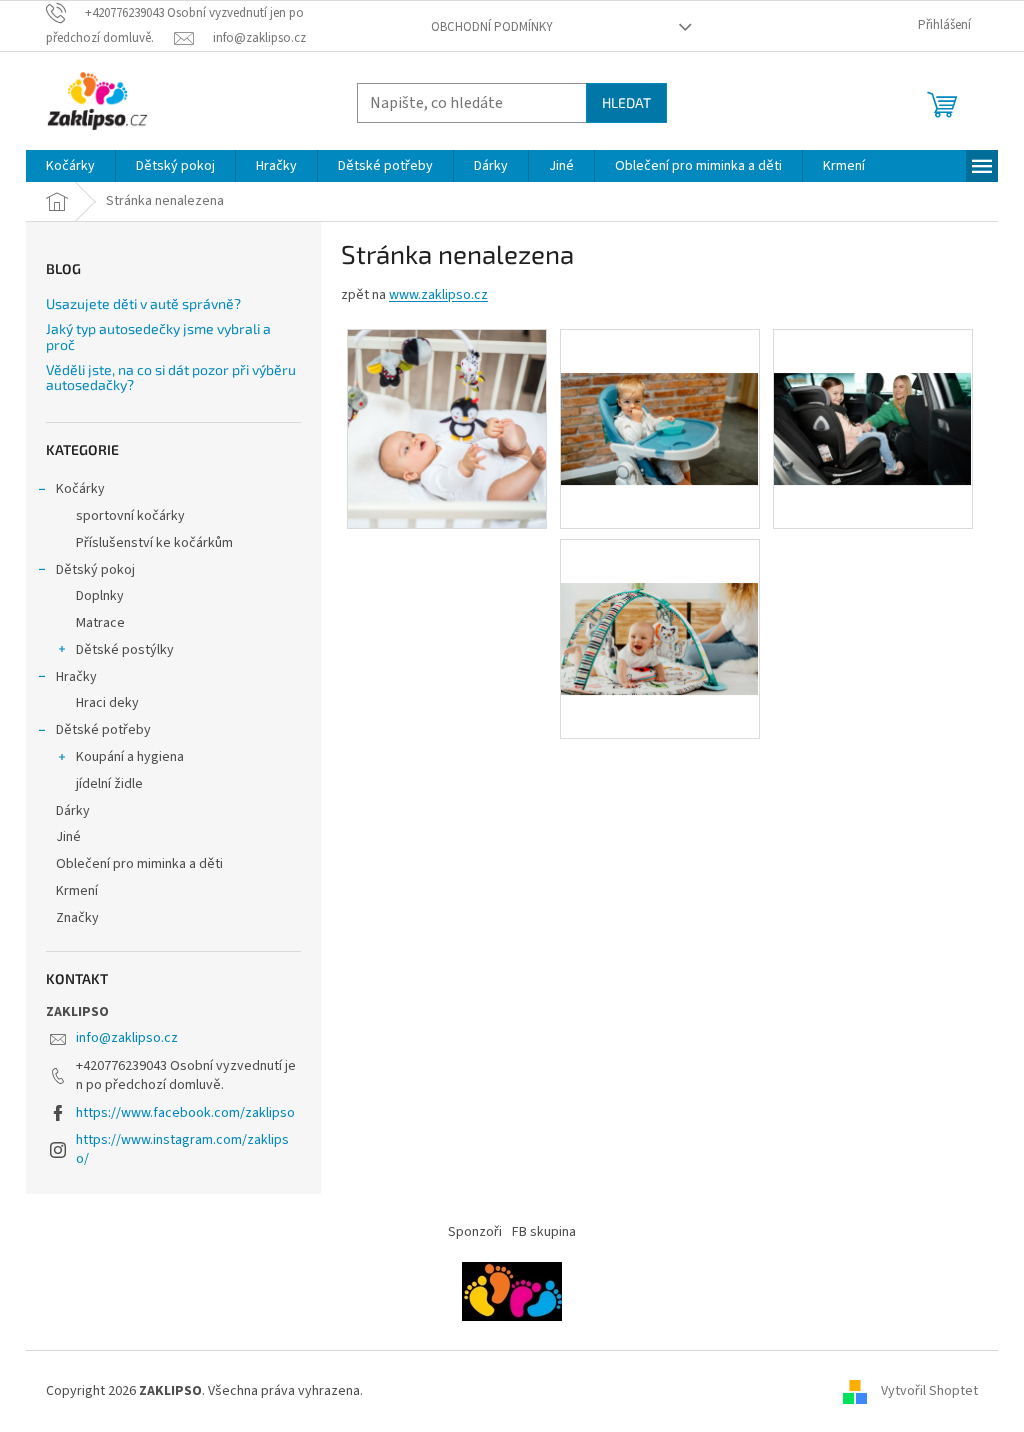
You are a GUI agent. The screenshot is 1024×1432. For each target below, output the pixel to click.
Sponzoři (475, 1232)
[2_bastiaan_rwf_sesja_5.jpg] (873, 386)
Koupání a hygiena (130, 757)
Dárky (73, 811)
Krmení (77, 891)
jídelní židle (109, 784)
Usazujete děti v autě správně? (143, 303)
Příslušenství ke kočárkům (154, 543)
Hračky (76, 677)
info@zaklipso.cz (127, 1038)
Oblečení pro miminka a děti (139, 864)
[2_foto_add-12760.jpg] (447, 429)
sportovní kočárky (130, 516)
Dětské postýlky (125, 650)
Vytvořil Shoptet (929, 1391)
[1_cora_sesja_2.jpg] (660, 386)
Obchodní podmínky (492, 27)
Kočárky (80, 489)
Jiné (68, 837)
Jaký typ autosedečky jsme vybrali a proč (158, 336)
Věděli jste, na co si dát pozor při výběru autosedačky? (171, 377)
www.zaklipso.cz (438, 295)
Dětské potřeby (103, 730)
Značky (77, 918)
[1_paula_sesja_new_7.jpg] (660, 596)
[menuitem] (70, 166)
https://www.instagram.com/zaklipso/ (182, 1149)
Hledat (626, 102)
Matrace (100, 623)
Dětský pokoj (95, 570)
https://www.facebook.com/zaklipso (185, 1113)
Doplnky (100, 596)
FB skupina (544, 1232)
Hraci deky (107, 703)
